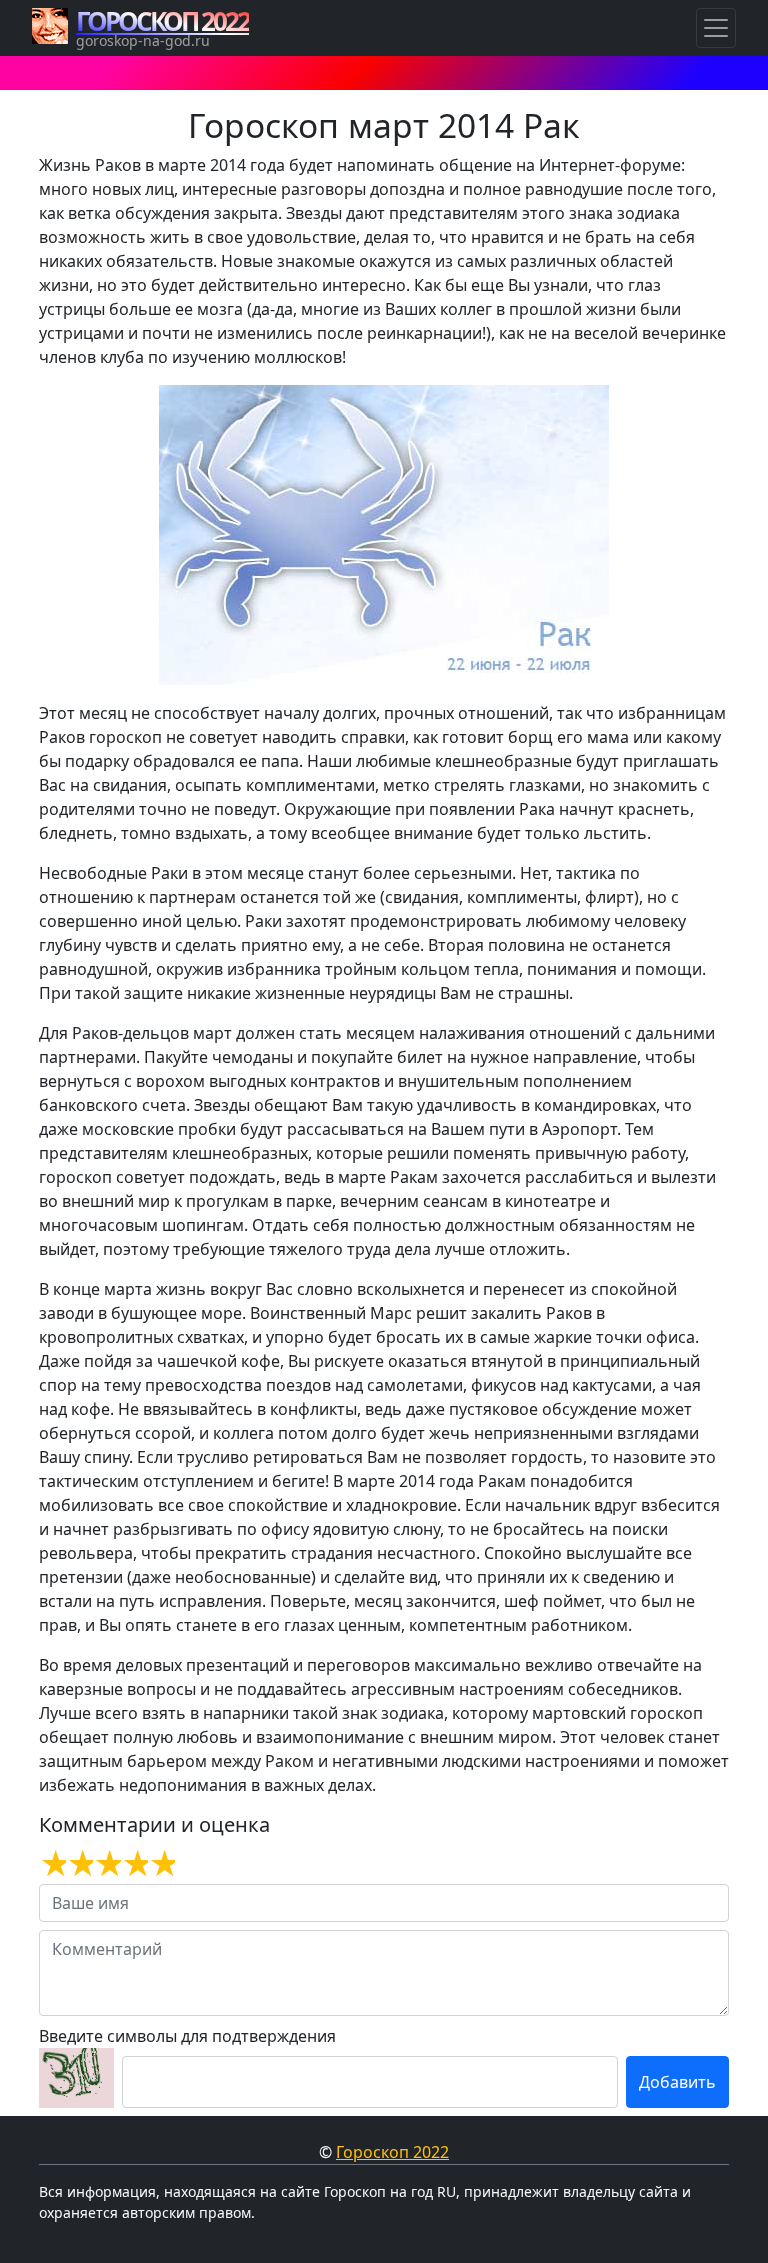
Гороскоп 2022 (392, 2152)
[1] (52, 1864)
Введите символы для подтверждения (187, 2036)
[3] (106, 1864)
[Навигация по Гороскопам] (716, 28)
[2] (79, 1864)
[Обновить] (76, 2078)
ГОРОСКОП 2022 (162, 21)
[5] (161, 1864)
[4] (134, 1864)
